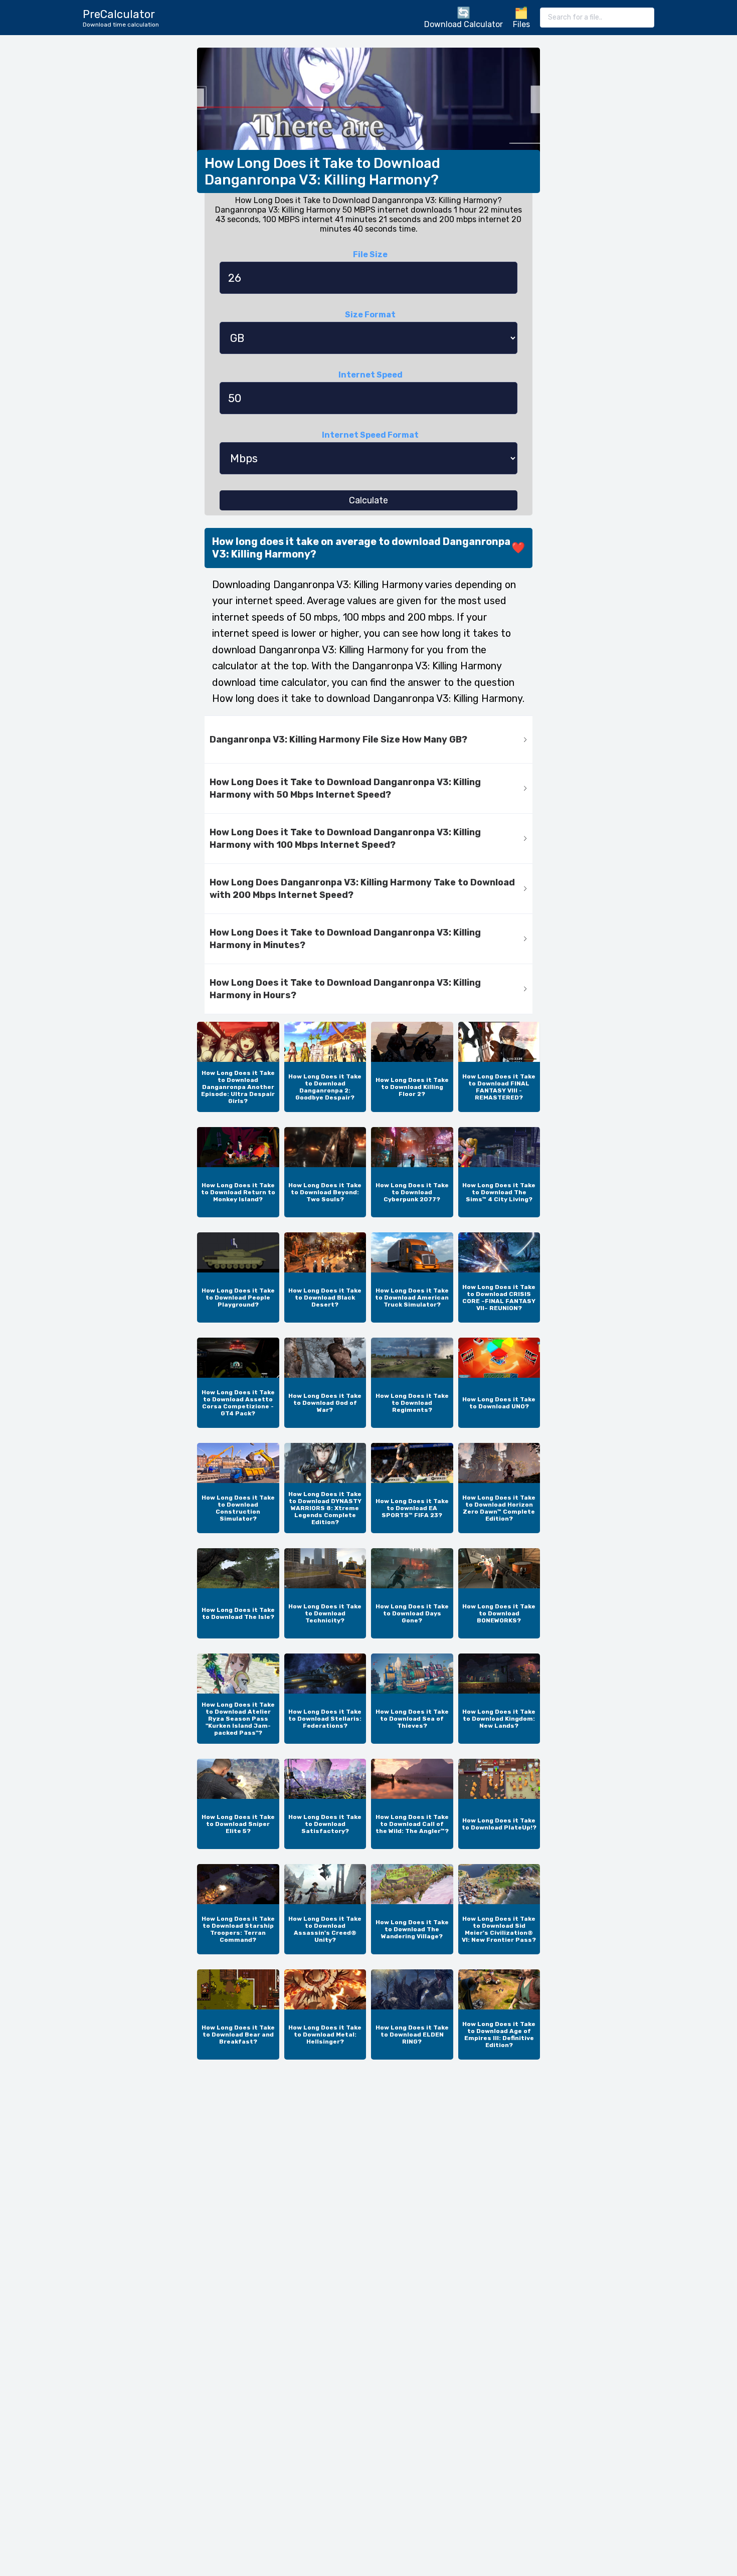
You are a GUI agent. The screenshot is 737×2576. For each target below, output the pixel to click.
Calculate (368, 500)
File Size (370, 254)
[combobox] (597, 18)
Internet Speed (371, 375)
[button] (368, 740)
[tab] (368, 740)
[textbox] (597, 18)
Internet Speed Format (370, 435)
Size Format (370, 315)
